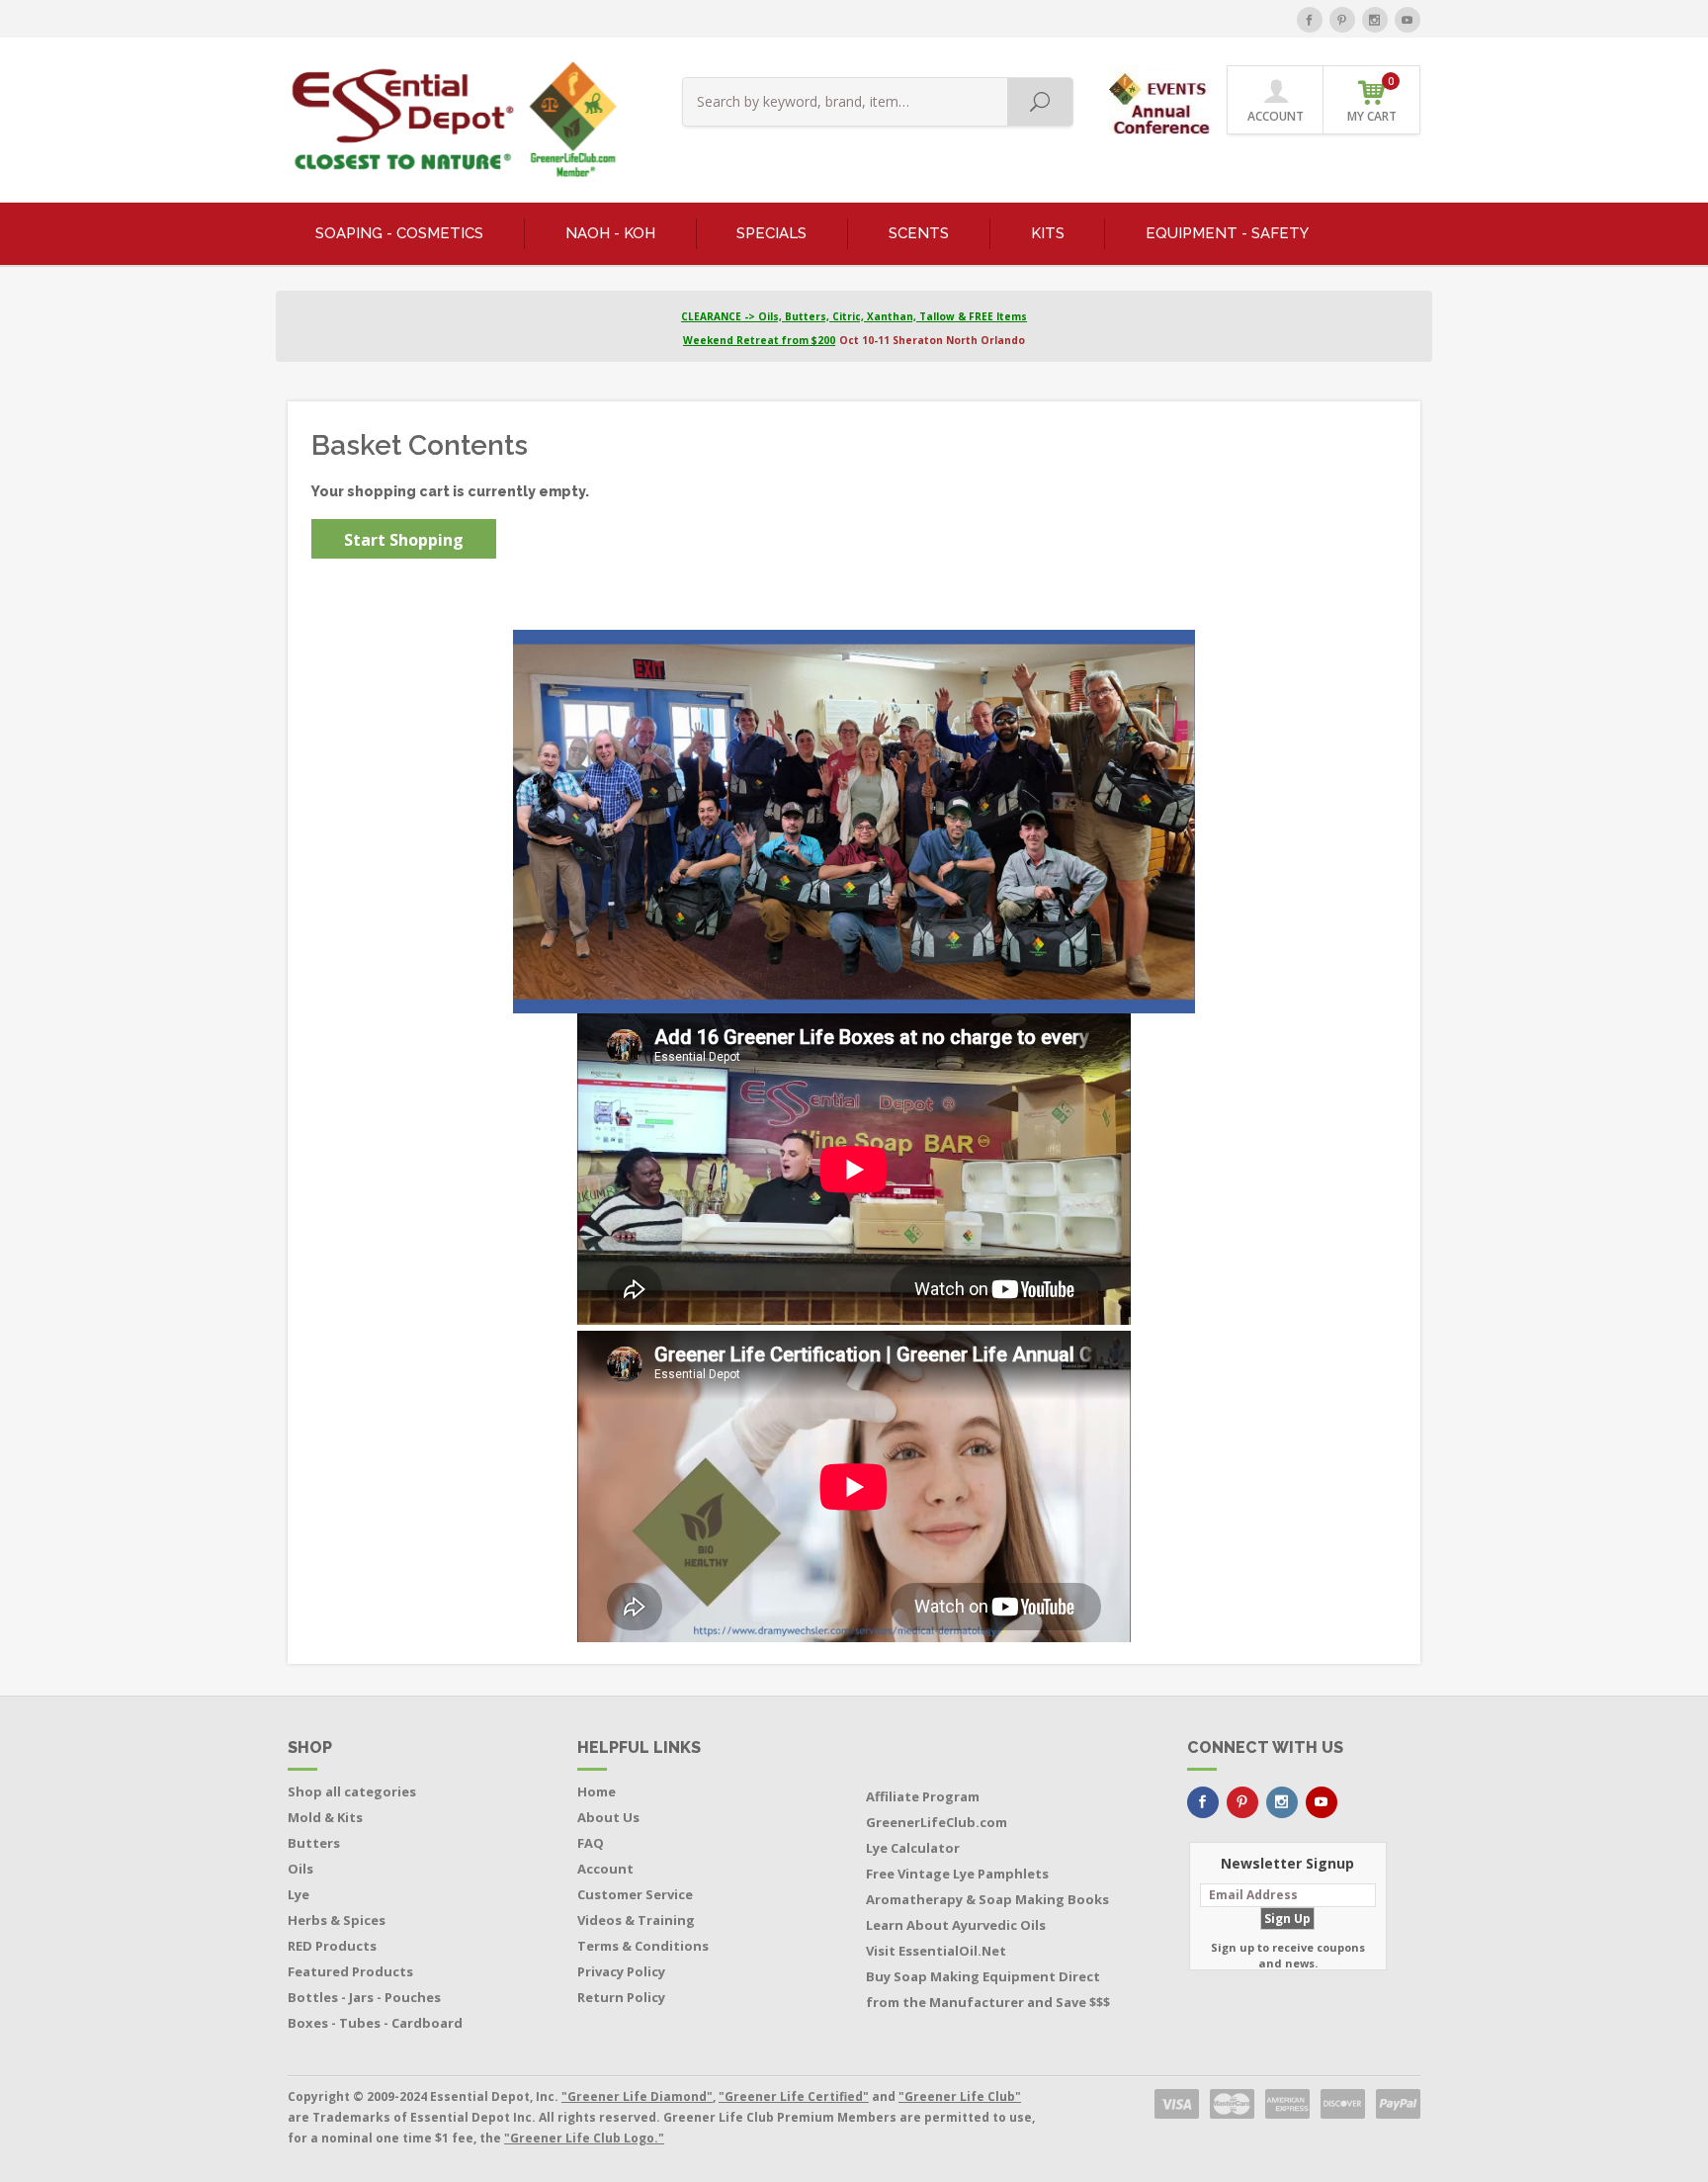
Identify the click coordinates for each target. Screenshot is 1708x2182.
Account (605, 1869)
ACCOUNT (1276, 116)
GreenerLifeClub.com (937, 1822)
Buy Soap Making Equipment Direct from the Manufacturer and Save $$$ (988, 1989)
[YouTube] (1408, 20)
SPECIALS (771, 233)
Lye (299, 1894)
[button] (1162, 98)
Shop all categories (352, 1791)
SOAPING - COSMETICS (399, 233)
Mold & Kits (325, 1817)
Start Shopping (404, 540)
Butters (314, 1843)
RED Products (332, 1946)
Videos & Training (636, 1920)
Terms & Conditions (643, 1946)
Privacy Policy (621, 1971)
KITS (1048, 233)
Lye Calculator (913, 1848)
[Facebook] (1310, 20)
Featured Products (350, 1971)
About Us (608, 1817)
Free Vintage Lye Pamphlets (957, 1874)
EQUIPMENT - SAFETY (1227, 233)
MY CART (1372, 99)
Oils (300, 1869)
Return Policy (621, 1997)
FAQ (591, 1843)
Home (597, 1791)
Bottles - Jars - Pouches (364, 1997)
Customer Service (635, 1894)
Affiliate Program (923, 1796)
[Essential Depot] (449, 120)
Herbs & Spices (337, 1920)
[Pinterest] (1342, 20)
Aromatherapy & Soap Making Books (987, 1899)
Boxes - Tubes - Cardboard (375, 2023)
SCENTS (919, 233)
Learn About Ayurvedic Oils (956, 1925)
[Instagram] (1375, 20)
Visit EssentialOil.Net (936, 1951)
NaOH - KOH (610, 233)
